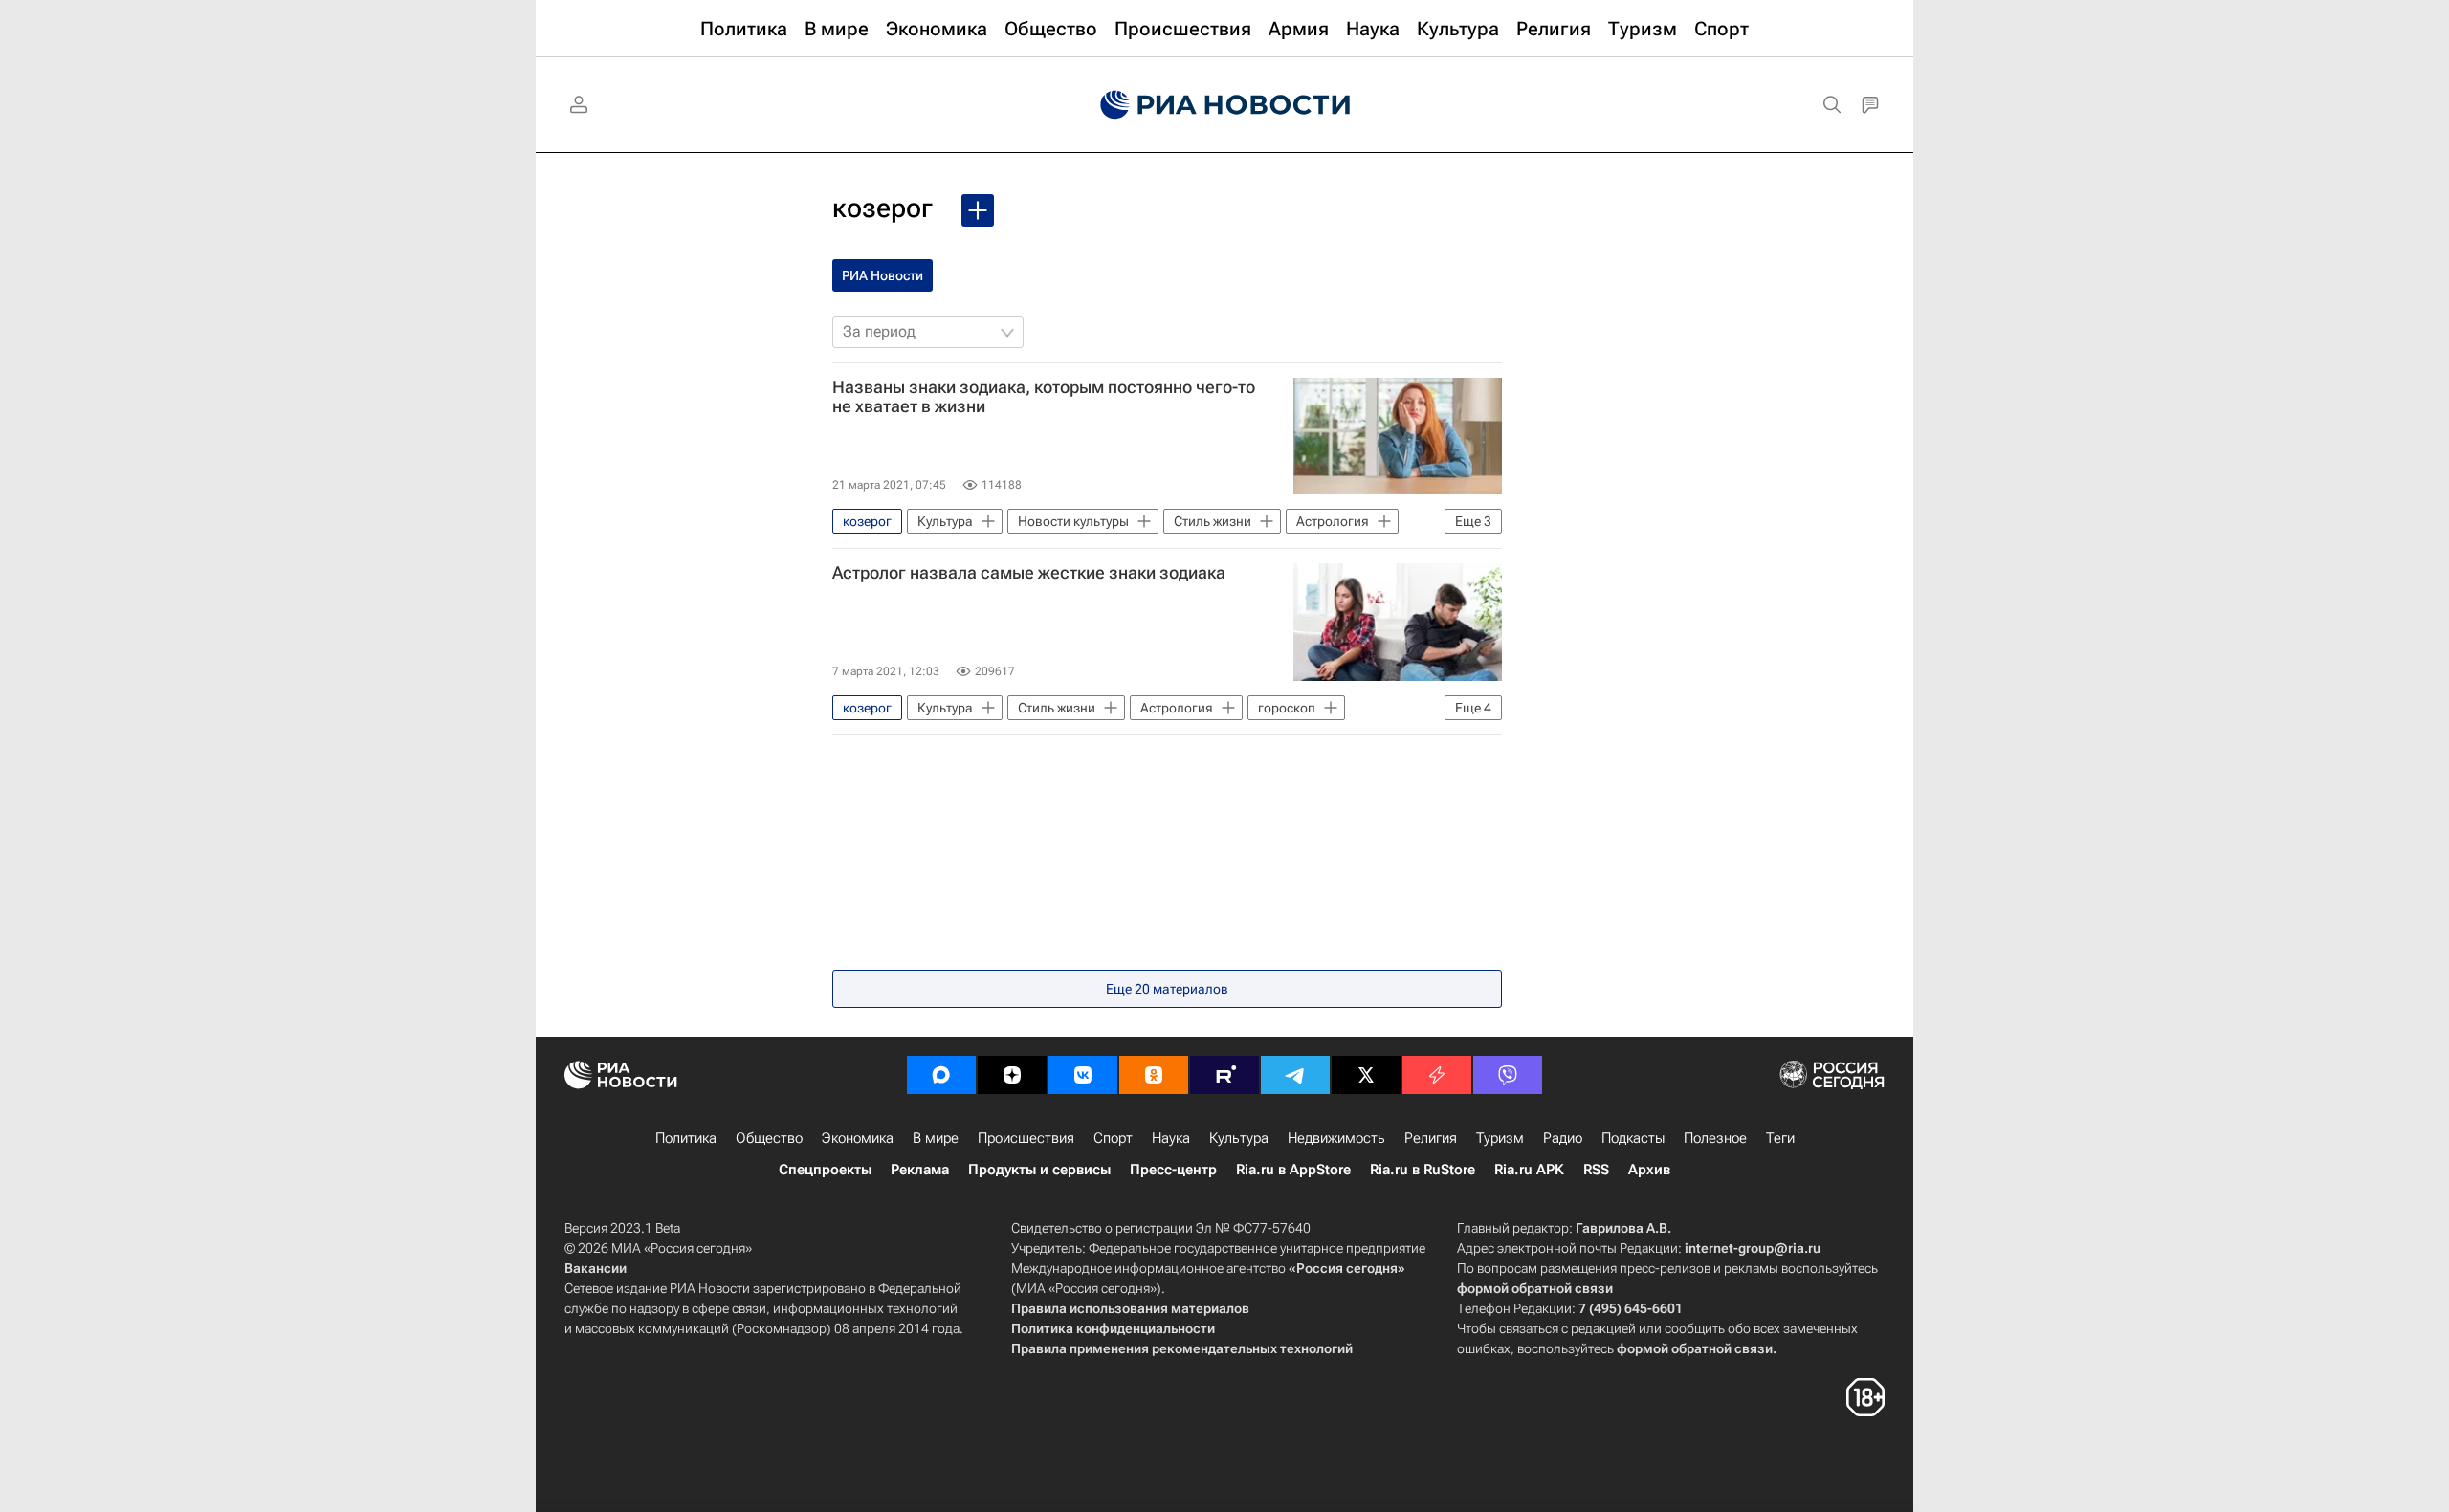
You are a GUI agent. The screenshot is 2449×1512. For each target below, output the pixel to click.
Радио (1563, 1138)
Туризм (1500, 1138)
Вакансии (596, 1268)
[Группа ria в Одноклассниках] (1154, 1075)
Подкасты (1633, 1138)
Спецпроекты (825, 1170)
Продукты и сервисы (1039, 1170)
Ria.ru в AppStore (1293, 1170)
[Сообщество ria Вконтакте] (1083, 1075)
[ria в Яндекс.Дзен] (1012, 1075)
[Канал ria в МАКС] (941, 1075)
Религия (1431, 1138)
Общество (769, 1138)
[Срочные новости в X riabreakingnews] (1437, 1075)
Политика (686, 1138)
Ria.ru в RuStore (1423, 1170)
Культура (1239, 1138)
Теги (1780, 1138)
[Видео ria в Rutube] (1224, 1075)
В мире (936, 1138)
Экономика (858, 1138)
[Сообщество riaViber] (1508, 1075)
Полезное (1715, 1138)
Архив (1649, 1170)
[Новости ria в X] (1366, 1075)
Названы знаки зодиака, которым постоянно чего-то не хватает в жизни (1044, 397)
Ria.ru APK (1529, 1170)
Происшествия (1026, 1138)
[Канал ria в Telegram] (1295, 1075)
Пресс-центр (1173, 1170)
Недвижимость (1336, 1138)
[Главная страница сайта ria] (1225, 105)
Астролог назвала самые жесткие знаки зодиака (1029, 573)
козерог (883, 208)
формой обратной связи (1535, 1288)
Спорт (1113, 1138)
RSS (1596, 1170)
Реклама (920, 1170)
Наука (1171, 1138)
